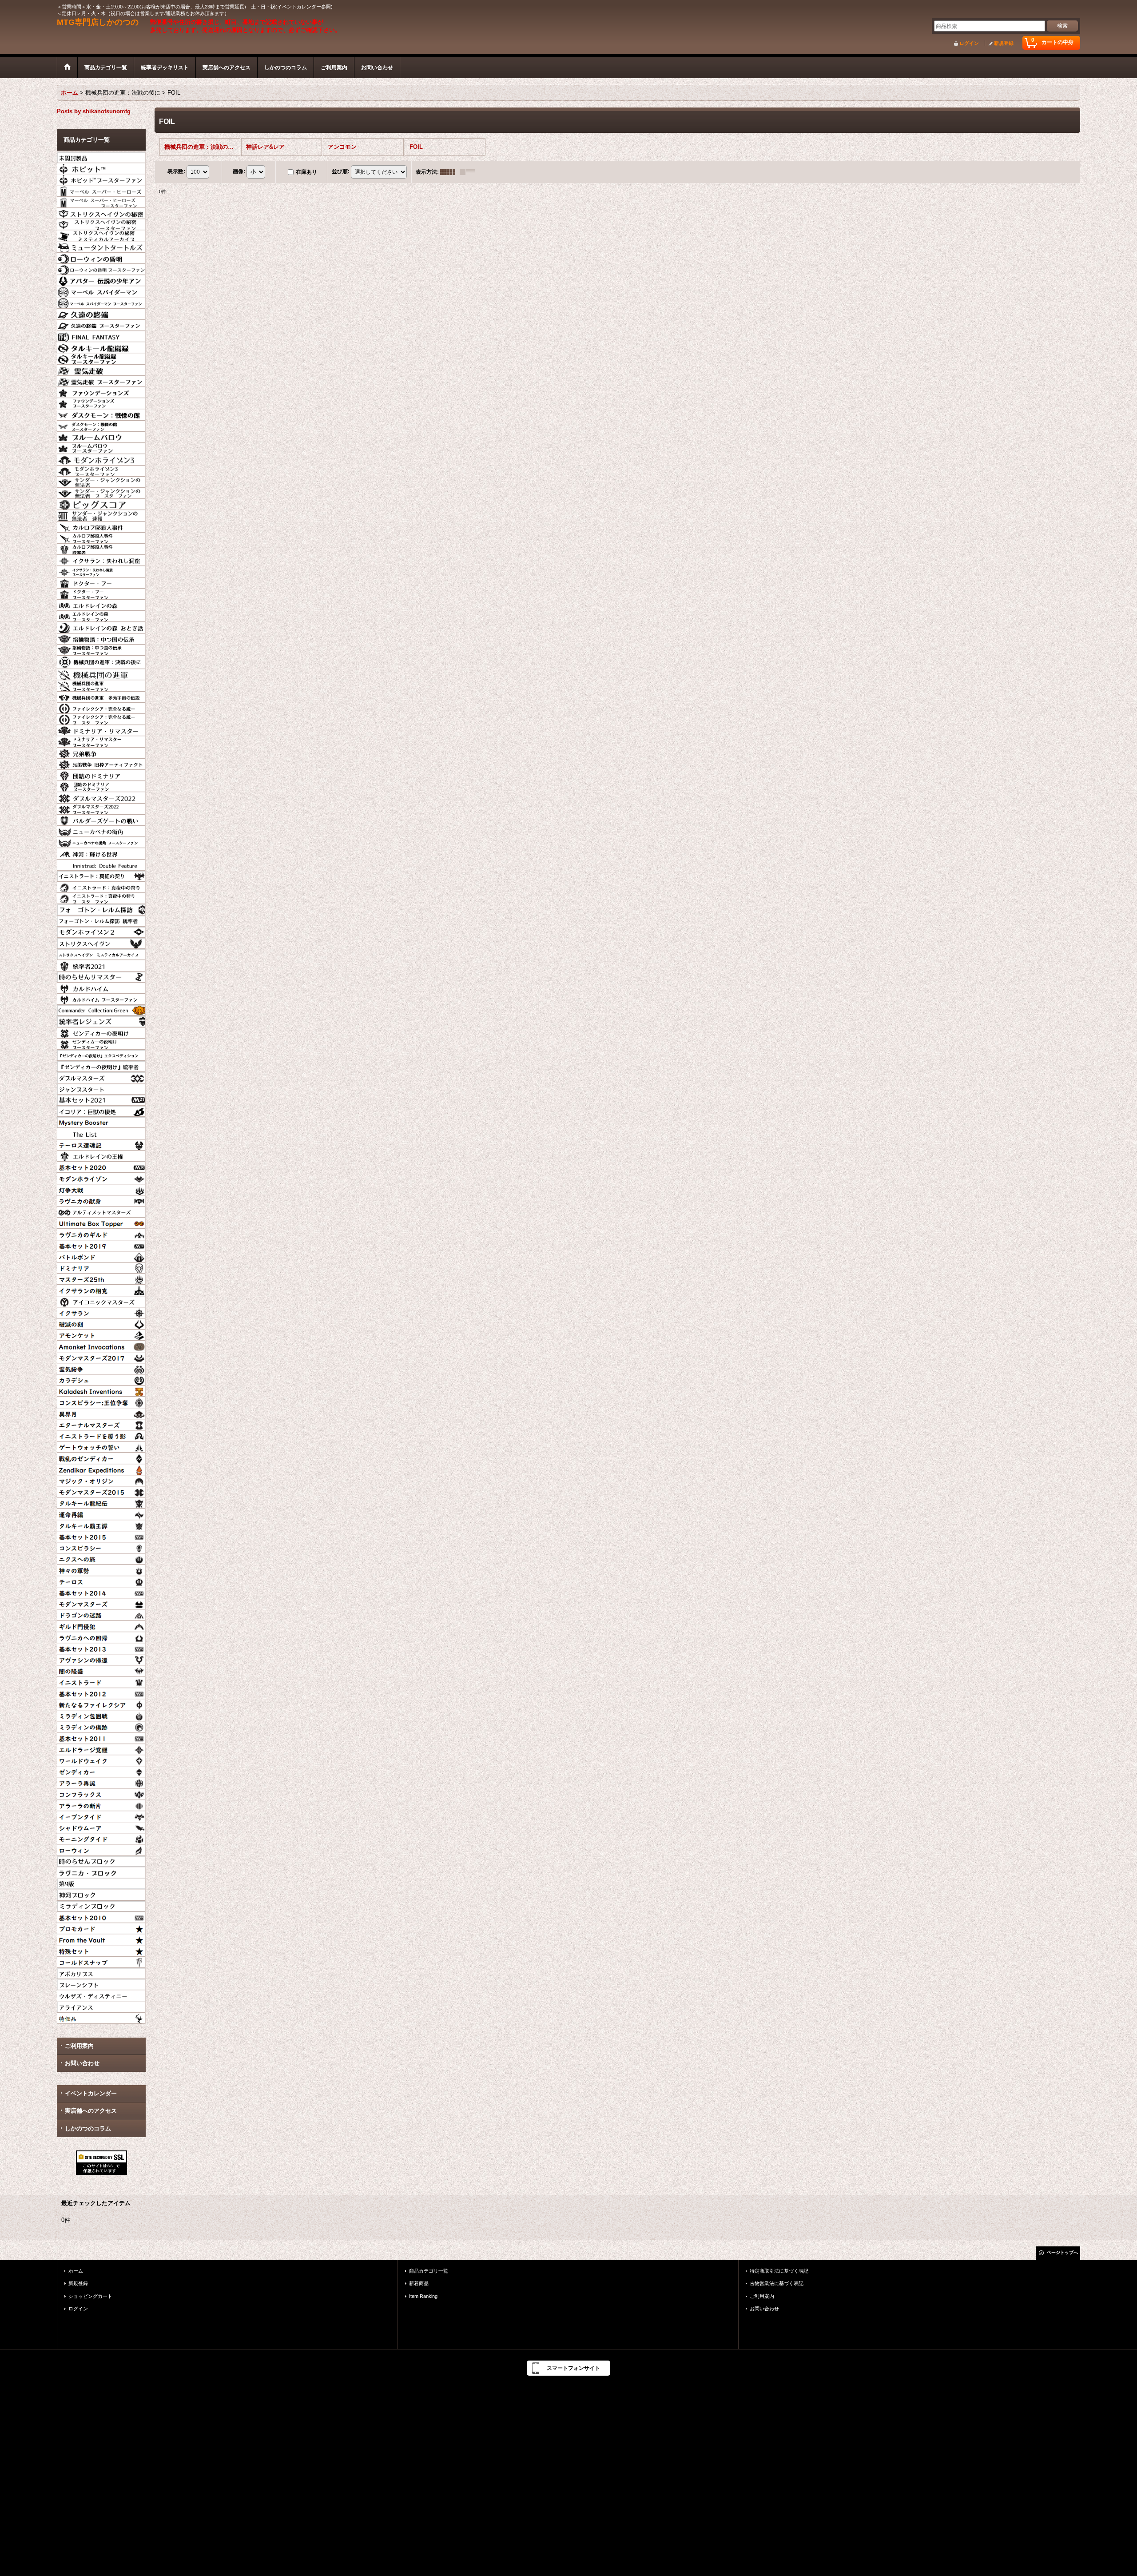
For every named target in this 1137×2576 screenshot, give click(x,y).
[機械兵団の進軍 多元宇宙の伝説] (101, 696)
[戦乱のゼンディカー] (101, 1457)
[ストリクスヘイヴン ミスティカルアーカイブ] (101, 953)
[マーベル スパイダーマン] (101, 291)
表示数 (176, 171)
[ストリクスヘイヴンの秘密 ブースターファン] (101, 223)
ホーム (76, 2271)
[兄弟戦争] (101, 752)
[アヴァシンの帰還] (101, 1659)
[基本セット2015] (101, 1536)
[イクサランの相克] (101, 1289)
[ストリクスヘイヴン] (101, 942)
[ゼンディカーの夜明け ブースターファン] (101, 1043)
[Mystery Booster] (101, 1121)
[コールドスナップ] (101, 1961)
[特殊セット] (101, 1950)
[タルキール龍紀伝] (101, 1502)
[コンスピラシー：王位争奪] (101, 1401)
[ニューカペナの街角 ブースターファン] (101, 841)
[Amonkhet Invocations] (101, 1345)
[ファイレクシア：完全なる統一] (101, 707)
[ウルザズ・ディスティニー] (101, 1995)
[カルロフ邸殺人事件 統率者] (101, 548)
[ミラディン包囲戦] (101, 1715)
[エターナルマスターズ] (101, 1424)
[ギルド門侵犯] (101, 1625)
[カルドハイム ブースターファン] (101, 998)
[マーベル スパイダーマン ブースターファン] (101, 302)
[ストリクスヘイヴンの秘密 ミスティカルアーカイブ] (101, 235)
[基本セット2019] (101, 1245)
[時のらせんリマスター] (101, 976)
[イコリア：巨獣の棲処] (101, 1110)
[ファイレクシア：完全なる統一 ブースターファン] (101, 718)
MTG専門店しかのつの (98, 22)
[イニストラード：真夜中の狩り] (101, 886)
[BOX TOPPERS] (101, 1222)
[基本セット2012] (101, 1692)
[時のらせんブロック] (101, 1860)
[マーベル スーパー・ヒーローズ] (101, 190)
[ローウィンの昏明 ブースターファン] (101, 268)
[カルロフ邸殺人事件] (101, 526)
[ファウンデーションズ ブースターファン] (101, 402)
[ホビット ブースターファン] (101, 179)
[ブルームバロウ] (101, 436)
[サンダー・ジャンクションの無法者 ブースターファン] (101, 492)
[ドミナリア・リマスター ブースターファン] (101, 741)
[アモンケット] (101, 1334)
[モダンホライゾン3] (101, 458)
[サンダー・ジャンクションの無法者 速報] (101, 514)
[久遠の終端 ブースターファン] (101, 324)
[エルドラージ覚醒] (101, 1748)
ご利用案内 (79, 2046)
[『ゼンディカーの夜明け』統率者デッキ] (101, 1065)
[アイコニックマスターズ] (101, 1301)
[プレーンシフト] (101, 1983)
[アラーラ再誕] (101, 1782)
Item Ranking (423, 2296)
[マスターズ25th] (101, 1278)
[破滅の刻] (101, 1323)
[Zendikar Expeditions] (101, 1469)
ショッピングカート (90, 2296)
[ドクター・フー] (101, 582)
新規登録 (1004, 43)
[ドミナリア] (101, 1267)
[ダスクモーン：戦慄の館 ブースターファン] (101, 425)
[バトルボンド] (101, 1256)
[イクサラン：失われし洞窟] (101, 559)
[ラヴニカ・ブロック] (101, 1871)
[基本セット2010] (101, 1916)
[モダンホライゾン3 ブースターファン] (101, 470)
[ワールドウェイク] (101, 1760)
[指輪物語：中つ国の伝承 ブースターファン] (101, 649)
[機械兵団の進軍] (101, 673)
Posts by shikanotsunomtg (94, 111)
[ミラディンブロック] (101, 1905)
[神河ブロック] (101, 1894)
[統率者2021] (101, 964)
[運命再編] (101, 1513)
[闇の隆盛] (101, 1670)
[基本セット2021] (101, 1099)
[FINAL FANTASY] (101, 335)
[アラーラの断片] (101, 1804)
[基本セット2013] (101, 1648)
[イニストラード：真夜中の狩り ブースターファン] (101, 897)
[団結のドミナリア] (101, 774)
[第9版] (101, 1883)
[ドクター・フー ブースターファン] (101, 593)
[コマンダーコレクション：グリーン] (101, 1009)
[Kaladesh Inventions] (101, 1390)
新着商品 (419, 2283)
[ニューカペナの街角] (101, 830)
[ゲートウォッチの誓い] (101, 1446)
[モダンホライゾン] (101, 1177)
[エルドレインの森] (101, 604)
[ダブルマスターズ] (101, 1076)
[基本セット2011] (101, 1737)
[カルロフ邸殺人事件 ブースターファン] (101, 537)
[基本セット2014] (101, 1592)
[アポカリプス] (101, 1972)
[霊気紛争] (101, 1368)
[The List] (101, 1132)
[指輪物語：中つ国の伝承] (101, 638)
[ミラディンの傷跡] (101, 1726)
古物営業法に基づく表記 (777, 2283)
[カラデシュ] (101, 1379)
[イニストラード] (101, 1681)
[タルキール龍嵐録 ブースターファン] (101, 358)
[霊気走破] (101, 369)
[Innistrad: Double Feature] (101, 864)
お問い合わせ (82, 2063)
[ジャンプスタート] (101, 1088)
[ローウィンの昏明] (101, 257)
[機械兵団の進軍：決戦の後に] (101, 661)
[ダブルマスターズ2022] (101, 796)
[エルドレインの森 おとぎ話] (101, 626)
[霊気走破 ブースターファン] (101, 380)
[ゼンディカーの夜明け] (101, 1032)
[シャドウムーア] (101, 1827)
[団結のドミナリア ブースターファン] (101, 785)
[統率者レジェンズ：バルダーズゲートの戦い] (101, 819)
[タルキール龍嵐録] (101, 346)
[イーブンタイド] (101, 1816)
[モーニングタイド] (101, 1838)
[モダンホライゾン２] (101, 931)
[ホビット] (101, 167)
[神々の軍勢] (101, 1569)
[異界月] (101, 1413)
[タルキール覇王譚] (101, 1525)
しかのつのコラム (88, 2128)
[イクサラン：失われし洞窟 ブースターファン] (101, 570)
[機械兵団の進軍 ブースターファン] (101, 685)
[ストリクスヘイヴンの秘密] (101, 212)
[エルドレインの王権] (101, 1155)
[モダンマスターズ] (101, 1603)
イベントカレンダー (91, 2093)
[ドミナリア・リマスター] (101, 729)
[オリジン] (101, 1480)
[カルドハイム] (101, 987)
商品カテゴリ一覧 (429, 2271)
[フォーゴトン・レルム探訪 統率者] (101, 920)
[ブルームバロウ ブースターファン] (101, 447)
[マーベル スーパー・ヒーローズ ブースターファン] (101, 201)
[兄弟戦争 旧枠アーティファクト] (101, 763)
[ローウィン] (101, 1849)
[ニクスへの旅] (101, 1558)
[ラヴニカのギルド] (101, 1233)
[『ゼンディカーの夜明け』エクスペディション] (101, 1054)
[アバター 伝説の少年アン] (101, 279)
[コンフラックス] (101, 1793)
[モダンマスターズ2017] (101, 1357)
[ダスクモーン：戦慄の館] (101, 414)
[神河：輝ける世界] (101, 852)
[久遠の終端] (101, 313)
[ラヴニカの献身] (101, 1200)
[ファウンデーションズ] (101, 391)
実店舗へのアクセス (91, 2111)
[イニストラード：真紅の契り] (101, 875)
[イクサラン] (101, 1312)
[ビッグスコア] (101, 503)
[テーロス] (101, 1581)
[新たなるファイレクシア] (101, 1704)
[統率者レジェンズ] (101, 1020)
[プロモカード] (101, 1927)
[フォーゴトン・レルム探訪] (101, 908)
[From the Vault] (101, 1939)
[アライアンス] (101, 2006)
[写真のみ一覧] (450, 172)
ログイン (969, 43)
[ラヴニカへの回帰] (101, 1636)
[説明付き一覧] (469, 172)
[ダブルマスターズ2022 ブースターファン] (101, 808)
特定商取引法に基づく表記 (779, 2271)
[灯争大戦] (101, 1189)
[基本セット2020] (101, 1166)
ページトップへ (1062, 2252)
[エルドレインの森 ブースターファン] (101, 615)
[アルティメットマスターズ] (101, 1211)
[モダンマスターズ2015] (101, 1491)
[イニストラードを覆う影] (101, 1435)
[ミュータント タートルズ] (101, 246)
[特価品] (101, 2017)
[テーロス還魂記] (101, 1144)
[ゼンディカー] (101, 1771)
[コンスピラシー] (101, 1547)
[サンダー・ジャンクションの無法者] (101, 481)
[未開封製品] (101, 156)
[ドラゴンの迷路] (101, 1614)
